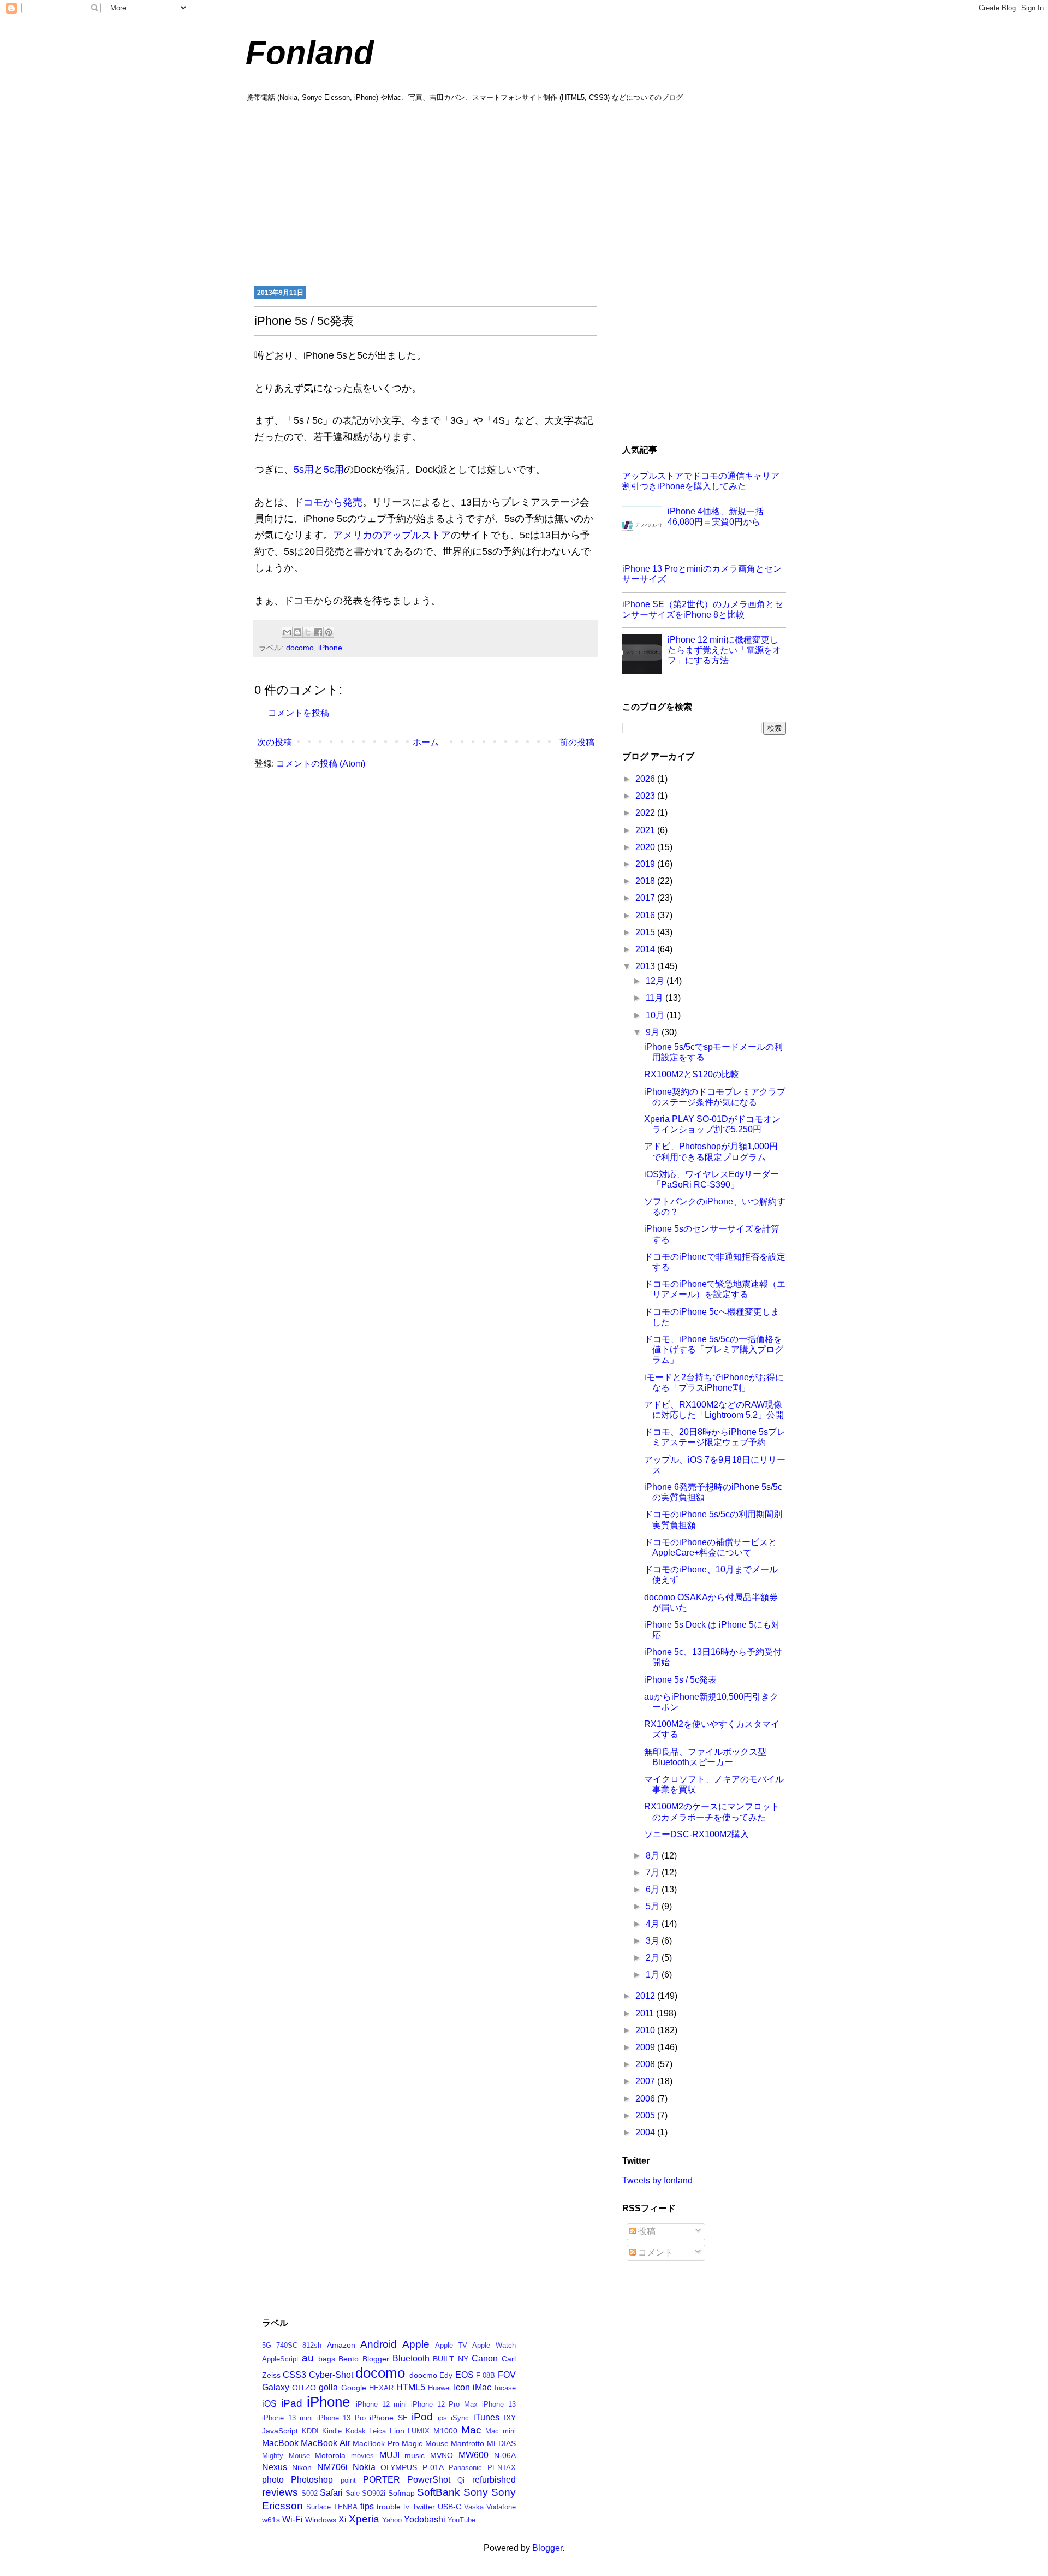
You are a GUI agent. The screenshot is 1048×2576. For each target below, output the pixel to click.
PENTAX (502, 2468)
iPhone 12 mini (381, 2404)
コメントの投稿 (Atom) (321, 764)
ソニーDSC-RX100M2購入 (696, 1834)
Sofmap (401, 2493)
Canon (485, 2358)
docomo (300, 648)
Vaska (474, 2507)
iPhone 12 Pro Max (444, 2404)
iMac (482, 2387)
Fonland (310, 53)
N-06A (505, 2455)
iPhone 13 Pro (341, 2418)
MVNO (442, 2455)
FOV (507, 2375)
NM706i (332, 2467)
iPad (292, 2403)
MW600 (474, 2455)
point (348, 2480)
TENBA (346, 2507)
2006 (646, 2099)
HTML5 (411, 2387)
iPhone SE (389, 2418)
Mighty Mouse (286, 2456)
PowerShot (429, 2480)
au (308, 2358)
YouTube (462, 2520)
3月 (654, 1941)
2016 (646, 915)
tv (406, 2507)
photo (273, 2480)
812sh (312, 2345)
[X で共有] (308, 632)
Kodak (356, 2431)
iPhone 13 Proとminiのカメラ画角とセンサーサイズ (702, 574)
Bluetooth (411, 2358)
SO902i (374, 2493)
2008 (646, 2064)
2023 (646, 796)
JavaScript (280, 2431)
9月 (654, 1032)
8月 (654, 1856)
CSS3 (294, 2375)
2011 (646, 2013)
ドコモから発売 (328, 502)
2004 (646, 2132)
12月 (656, 981)
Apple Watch (494, 2345)
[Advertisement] (524, 193)
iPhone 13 (499, 2404)
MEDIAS (501, 2443)
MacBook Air (325, 2443)
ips (442, 2418)
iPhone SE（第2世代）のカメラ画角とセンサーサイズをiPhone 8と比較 (702, 609)
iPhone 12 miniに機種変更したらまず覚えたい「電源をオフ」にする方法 (724, 650)
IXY (510, 2418)
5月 (654, 1906)
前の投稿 (577, 742)
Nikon (302, 2467)
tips (367, 2506)
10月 (656, 1015)
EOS (465, 2375)
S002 (309, 2493)
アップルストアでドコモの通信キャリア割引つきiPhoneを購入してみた (701, 481)
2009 (646, 2047)
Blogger (376, 2359)
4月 (654, 1924)
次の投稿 (275, 742)
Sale (353, 2493)
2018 (646, 881)
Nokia (364, 2467)
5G (267, 2345)
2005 (646, 2115)
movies (362, 2456)
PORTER (382, 2480)
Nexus (275, 2467)
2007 (646, 2081)
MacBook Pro (376, 2443)
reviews (280, 2492)
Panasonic (465, 2468)
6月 (654, 1889)
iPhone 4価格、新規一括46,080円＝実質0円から (716, 517)
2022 (646, 813)
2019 (646, 864)
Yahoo (392, 2520)
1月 (654, 1975)
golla (328, 2387)
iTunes (486, 2417)
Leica (377, 2431)
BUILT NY (450, 2359)
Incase (505, 2388)
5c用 (334, 470)
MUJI (389, 2455)
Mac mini (501, 2431)
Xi (343, 2519)
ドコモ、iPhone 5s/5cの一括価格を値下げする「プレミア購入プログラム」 (714, 1349)
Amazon (341, 2345)
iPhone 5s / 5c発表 (680, 1680)
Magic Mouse (425, 2443)
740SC (287, 2345)
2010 (646, 2030)
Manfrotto (468, 2443)
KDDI (310, 2431)
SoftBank (439, 2492)
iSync (460, 2418)
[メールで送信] (287, 632)
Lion (397, 2431)
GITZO (304, 2388)
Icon (462, 2387)
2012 (646, 1996)
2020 (646, 847)
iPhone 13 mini (287, 2418)
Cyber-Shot (331, 2375)
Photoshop (312, 2480)
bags (327, 2359)
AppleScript (280, 2359)
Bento (349, 2359)
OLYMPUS (399, 2467)
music (415, 2455)
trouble (389, 2507)
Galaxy (276, 2387)
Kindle (332, 2431)
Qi (461, 2480)
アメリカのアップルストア (392, 535)
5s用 (304, 470)
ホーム (426, 742)
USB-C (449, 2507)
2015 (646, 932)
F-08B (486, 2375)
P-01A (433, 2467)
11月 (656, 998)
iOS (269, 2404)
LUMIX (419, 2431)
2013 (646, 966)
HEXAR (381, 2388)
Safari (331, 2493)
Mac (471, 2430)
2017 (646, 898)
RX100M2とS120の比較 (692, 1074)
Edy (446, 2375)
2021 (646, 830)
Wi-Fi (293, 2519)
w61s (271, 2520)
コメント (654, 2252)
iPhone (330, 648)
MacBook (280, 2443)
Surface (318, 2507)
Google (354, 2388)
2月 (654, 1958)
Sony (476, 2492)
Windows (321, 2520)
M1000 (445, 2431)
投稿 (646, 2231)
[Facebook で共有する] (318, 632)
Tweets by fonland (657, 2180)
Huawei (439, 2388)
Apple (416, 2344)
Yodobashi (425, 2519)
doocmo (423, 2375)
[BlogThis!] (297, 632)
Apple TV (451, 2345)
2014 (646, 949)
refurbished (494, 2480)
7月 (654, 1872)
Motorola (330, 2455)
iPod (422, 2417)
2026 (646, 779)
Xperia (364, 2519)
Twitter (424, 2507)
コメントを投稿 (299, 713)
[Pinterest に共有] (329, 632)
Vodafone (501, 2507)
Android (379, 2344)
